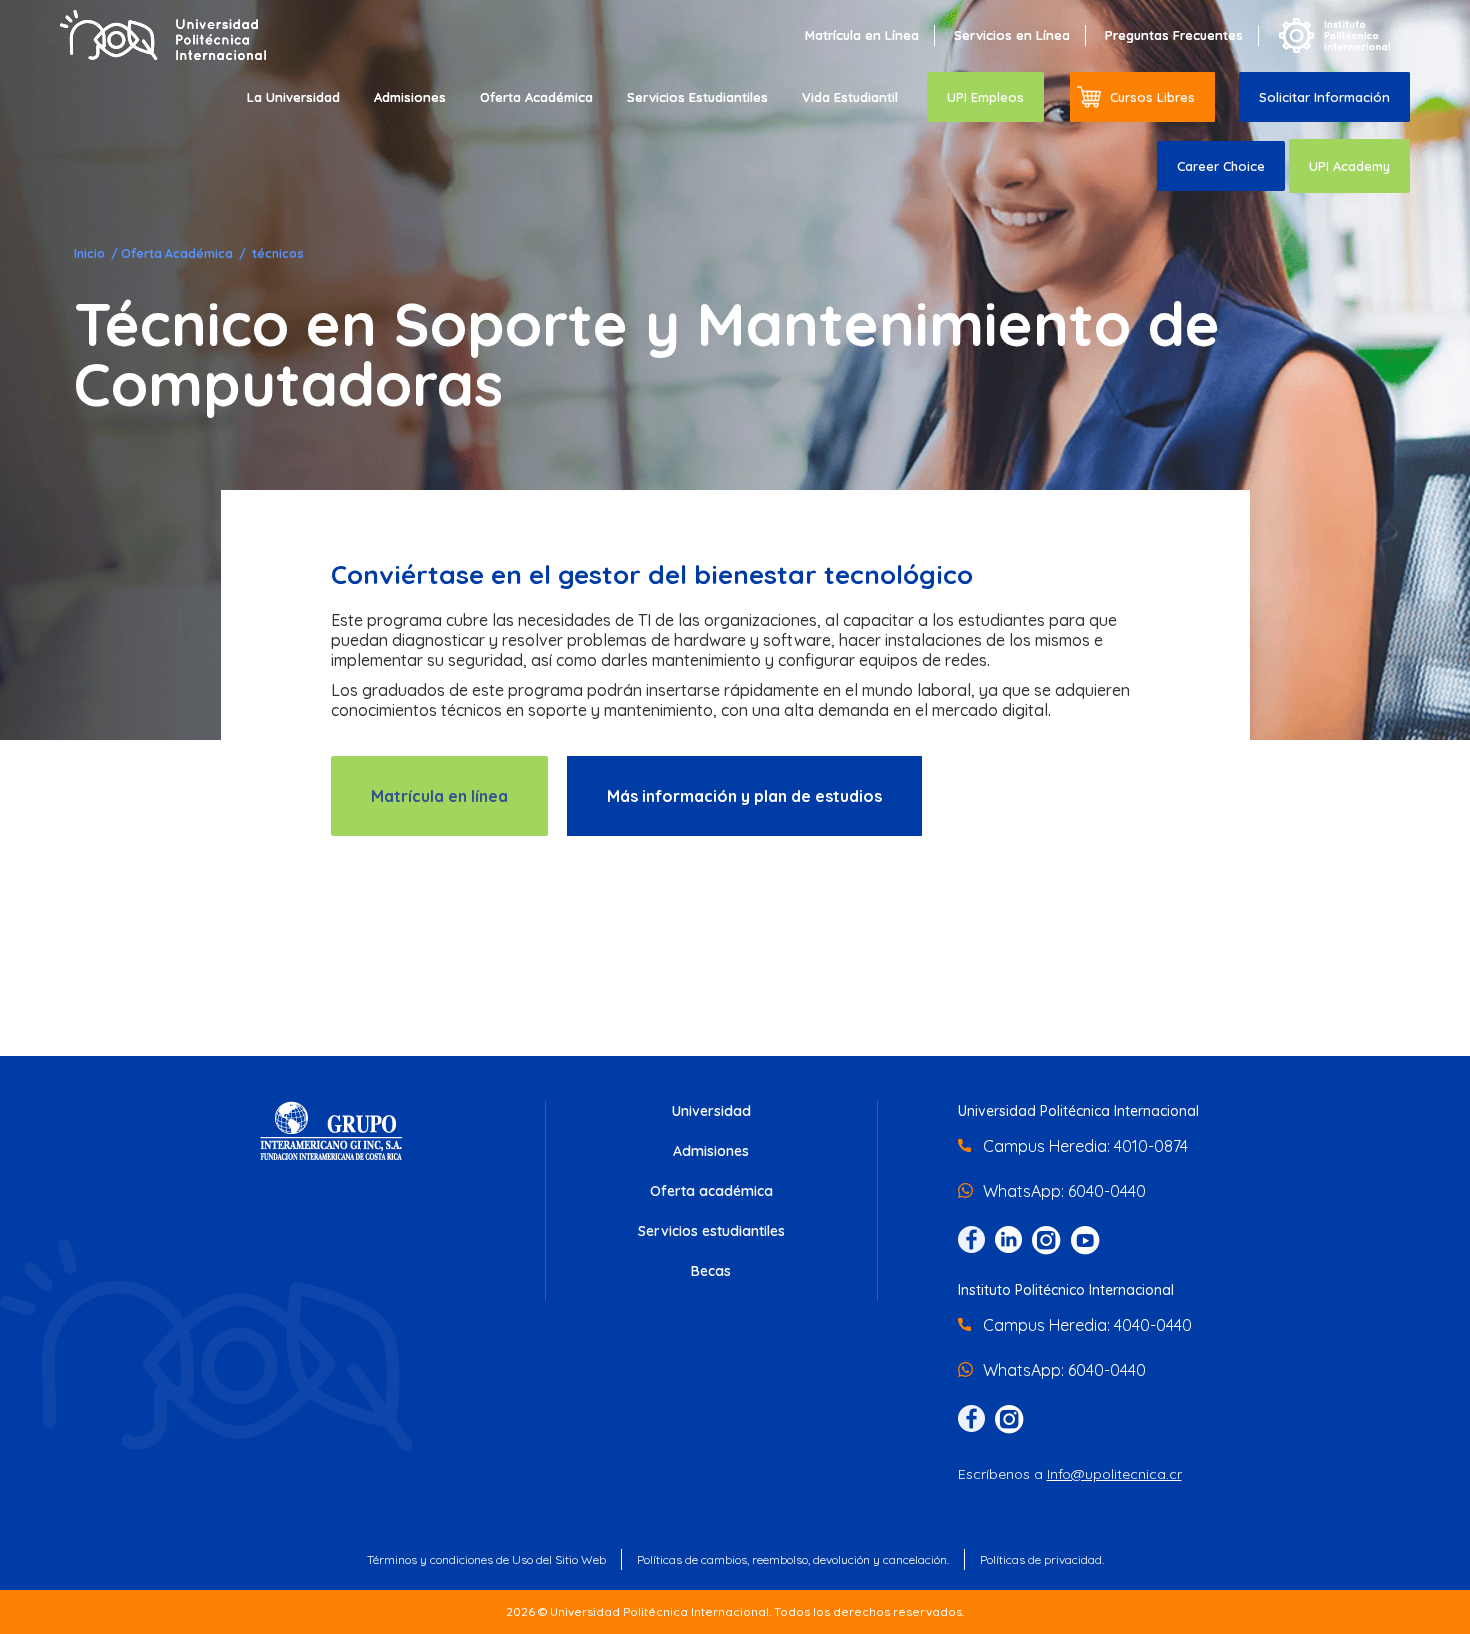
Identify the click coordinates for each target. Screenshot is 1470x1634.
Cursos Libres (1152, 97)
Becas (711, 1271)
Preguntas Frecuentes (1174, 35)
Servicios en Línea (1012, 35)
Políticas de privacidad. (1042, 1559)
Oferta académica (711, 1191)
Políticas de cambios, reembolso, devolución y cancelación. (793, 1559)
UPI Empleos (985, 97)
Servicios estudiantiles (711, 1231)
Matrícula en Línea (862, 35)
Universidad (711, 1111)
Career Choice (1221, 166)
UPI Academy (1349, 166)
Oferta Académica (536, 97)
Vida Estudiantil (850, 97)
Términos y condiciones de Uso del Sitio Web (486, 1559)
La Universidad (293, 97)
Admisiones (410, 97)
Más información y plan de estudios (744, 796)
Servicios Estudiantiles (697, 97)
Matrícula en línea (439, 796)
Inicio (91, 253)
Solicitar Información (1324, 97)
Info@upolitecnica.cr (1114, 1474)
